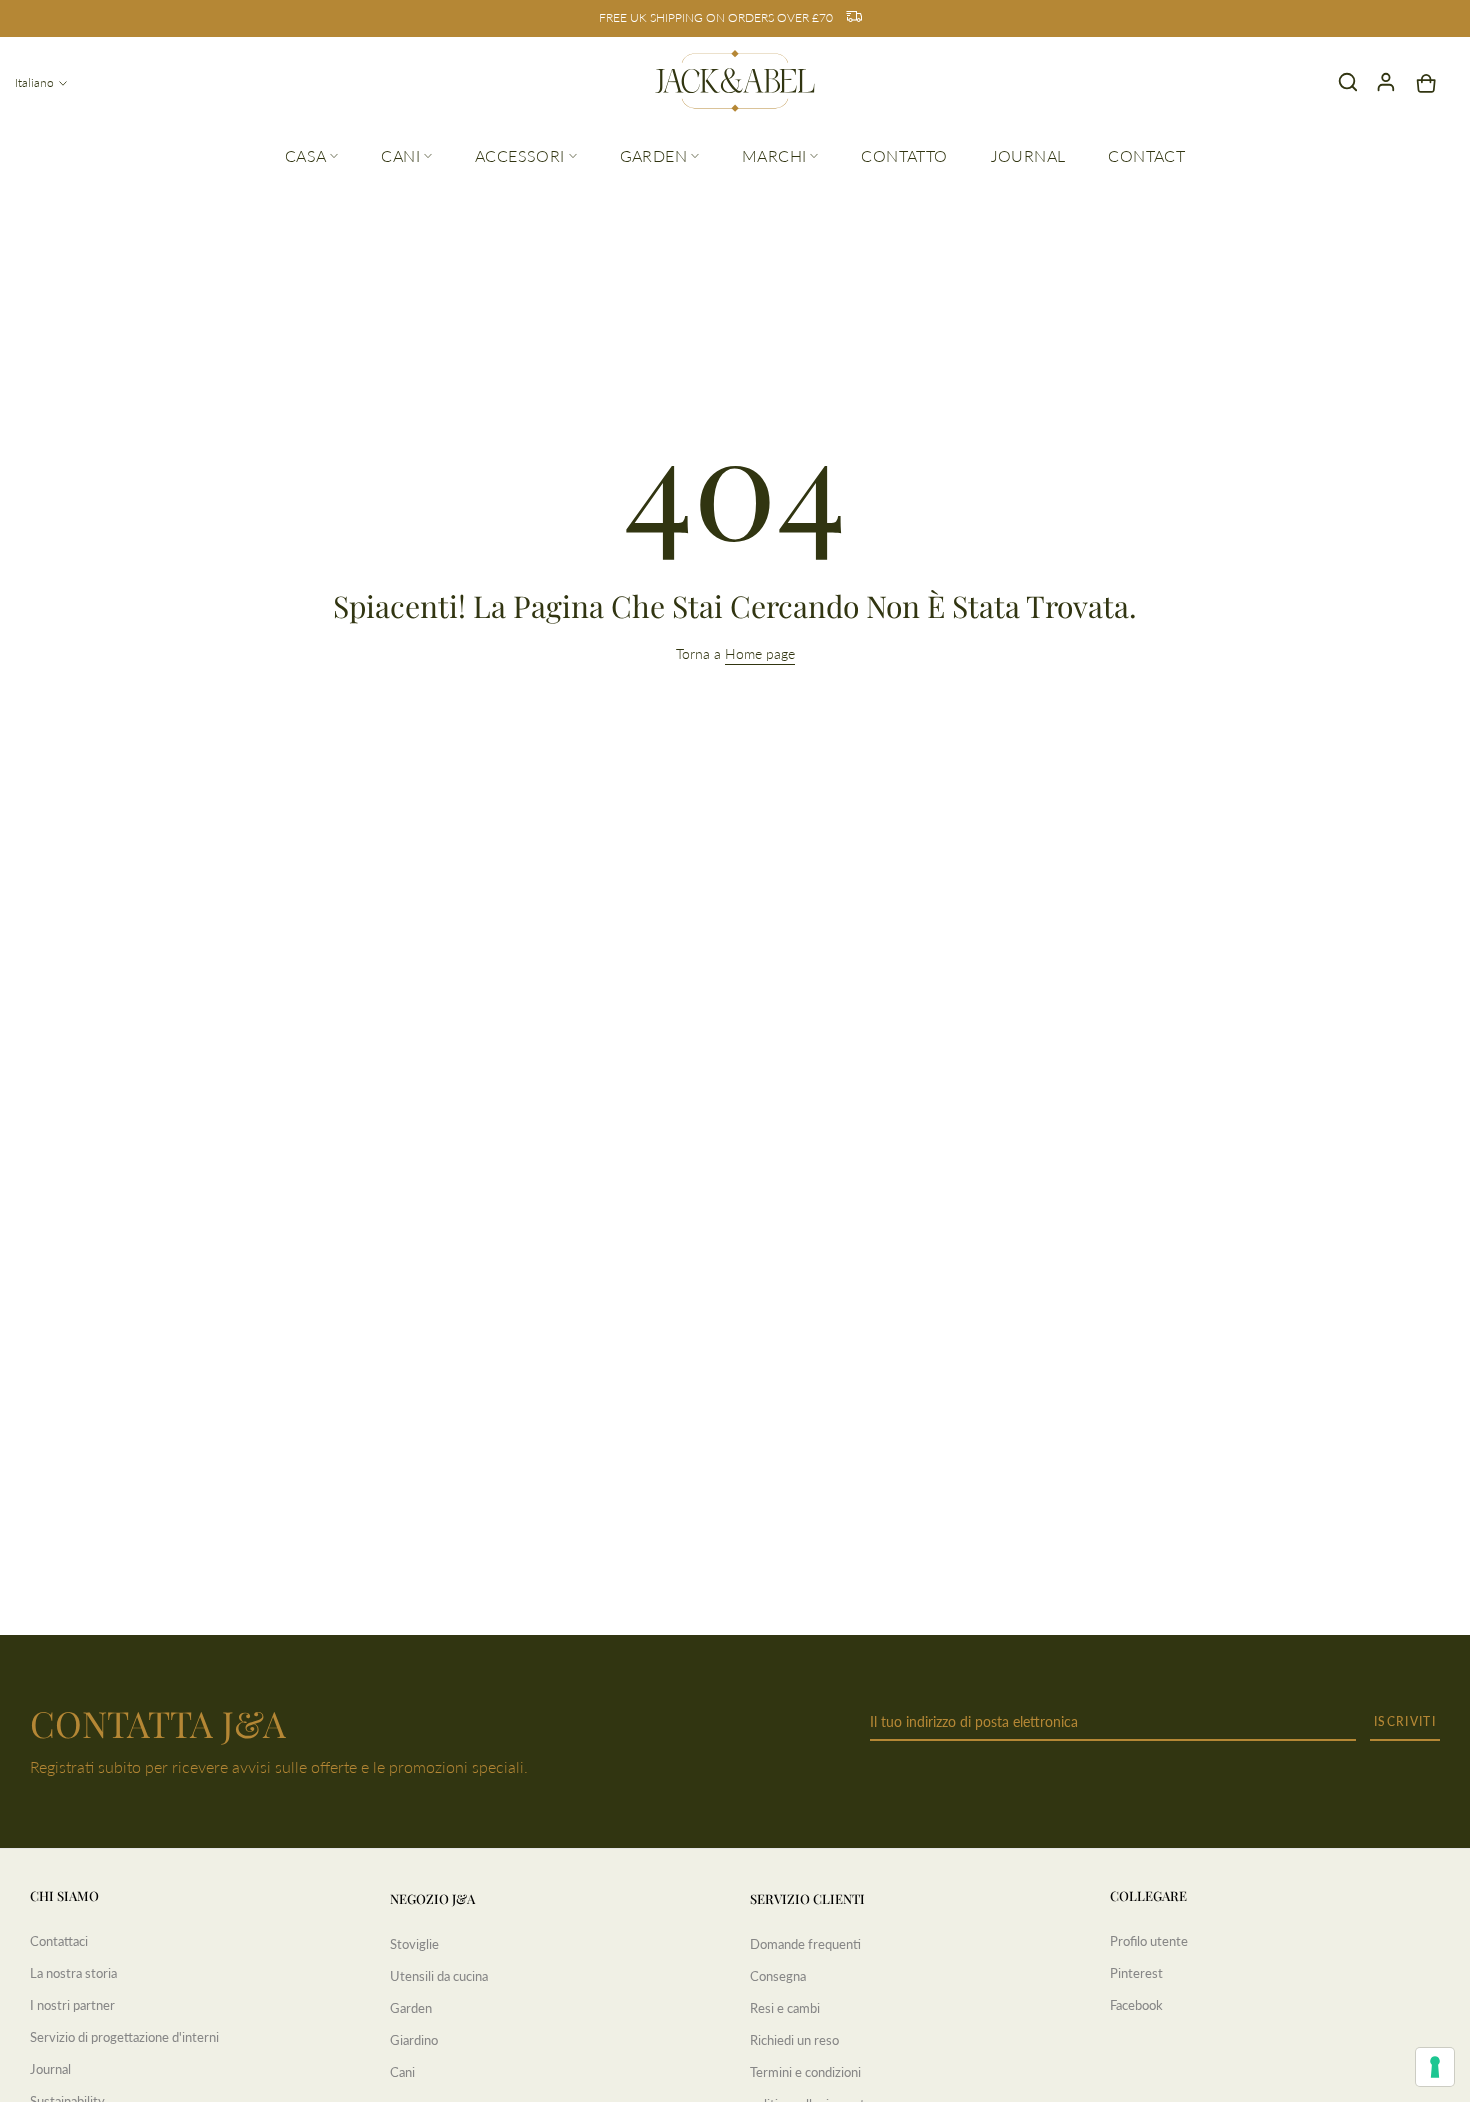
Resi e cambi (785, 2008)
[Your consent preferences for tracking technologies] (1435, 2067)
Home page (760, 653)
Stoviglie (414, 1944)
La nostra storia (73, 1973)
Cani (402, 2072)
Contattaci (59, 1941)
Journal (50, 2069)
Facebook (1136, 2005)
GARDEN (653, 155)
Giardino (414, 2040)
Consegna (778, 1976)
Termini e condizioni (805, 2072)
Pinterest (1136, 1973)
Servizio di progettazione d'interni (124, 2037)
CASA (306, 155)
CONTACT (1146, 155)
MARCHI (774, 155)
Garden (411, 2008)
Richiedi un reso (794, 2040)
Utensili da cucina (439, 1976)
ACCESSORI (520, 155)
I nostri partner (72, 2005)
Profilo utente (1149, 1941)
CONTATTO (904, 155)
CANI (400, 155)
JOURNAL (1028, 155)
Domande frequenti (805, 1944)
